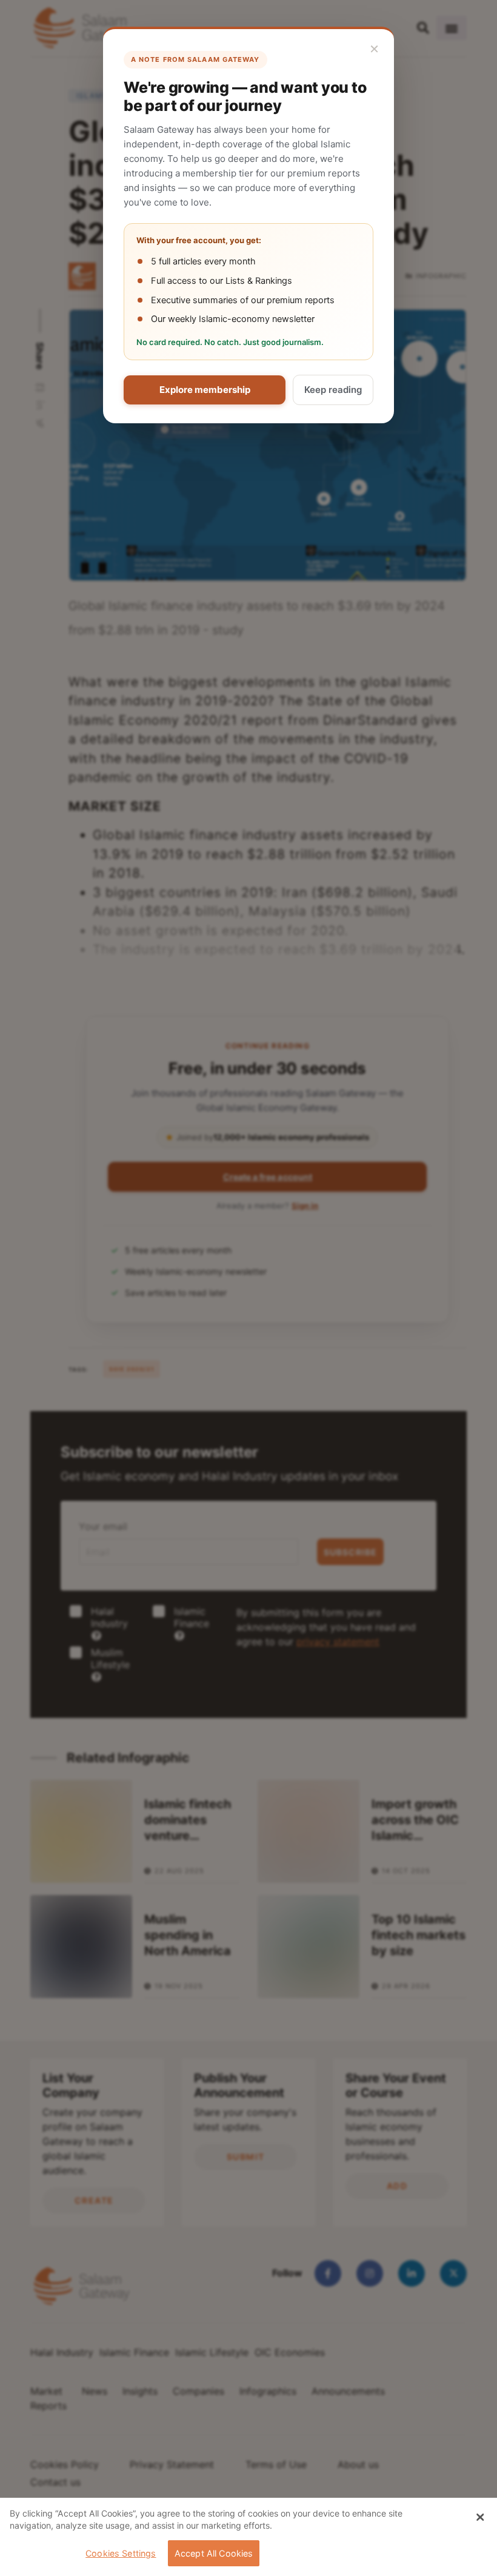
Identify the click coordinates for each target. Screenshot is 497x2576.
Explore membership (205, 390)
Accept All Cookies (214, 2553)
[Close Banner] (480, 2517)
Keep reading (333, 390)
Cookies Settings (121, 2553)
